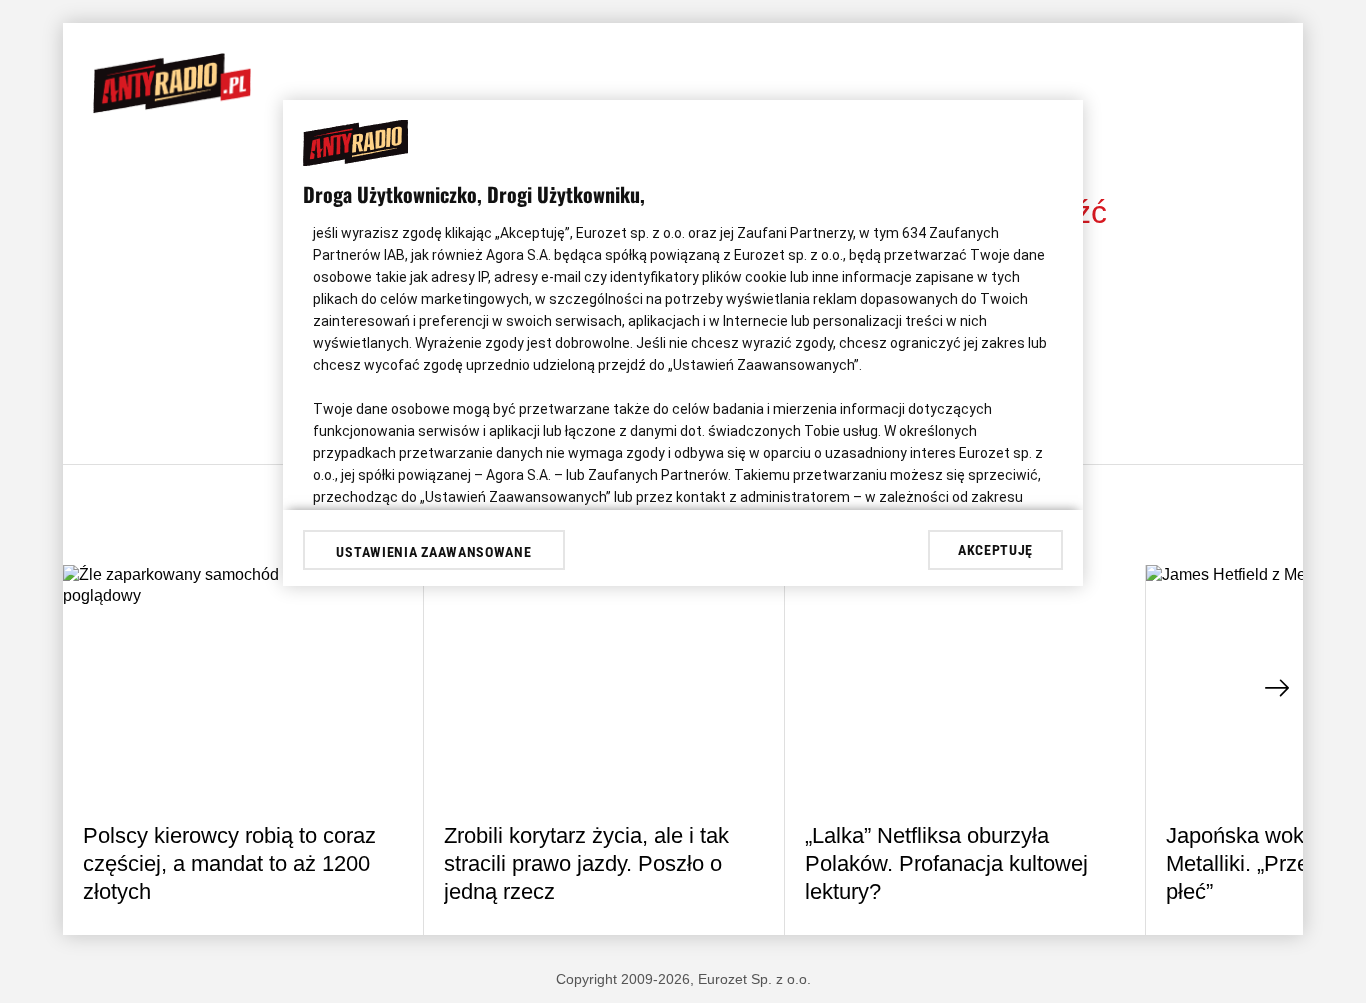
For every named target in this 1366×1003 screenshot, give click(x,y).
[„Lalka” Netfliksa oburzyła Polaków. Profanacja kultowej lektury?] (965, 685)
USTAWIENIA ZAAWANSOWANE (433, 552)
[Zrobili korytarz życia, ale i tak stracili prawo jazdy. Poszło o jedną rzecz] (604, 685)
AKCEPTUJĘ (995, 550)
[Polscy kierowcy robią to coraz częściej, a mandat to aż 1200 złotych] (243, 685)
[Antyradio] (172, 108)
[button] (1278, 688)
